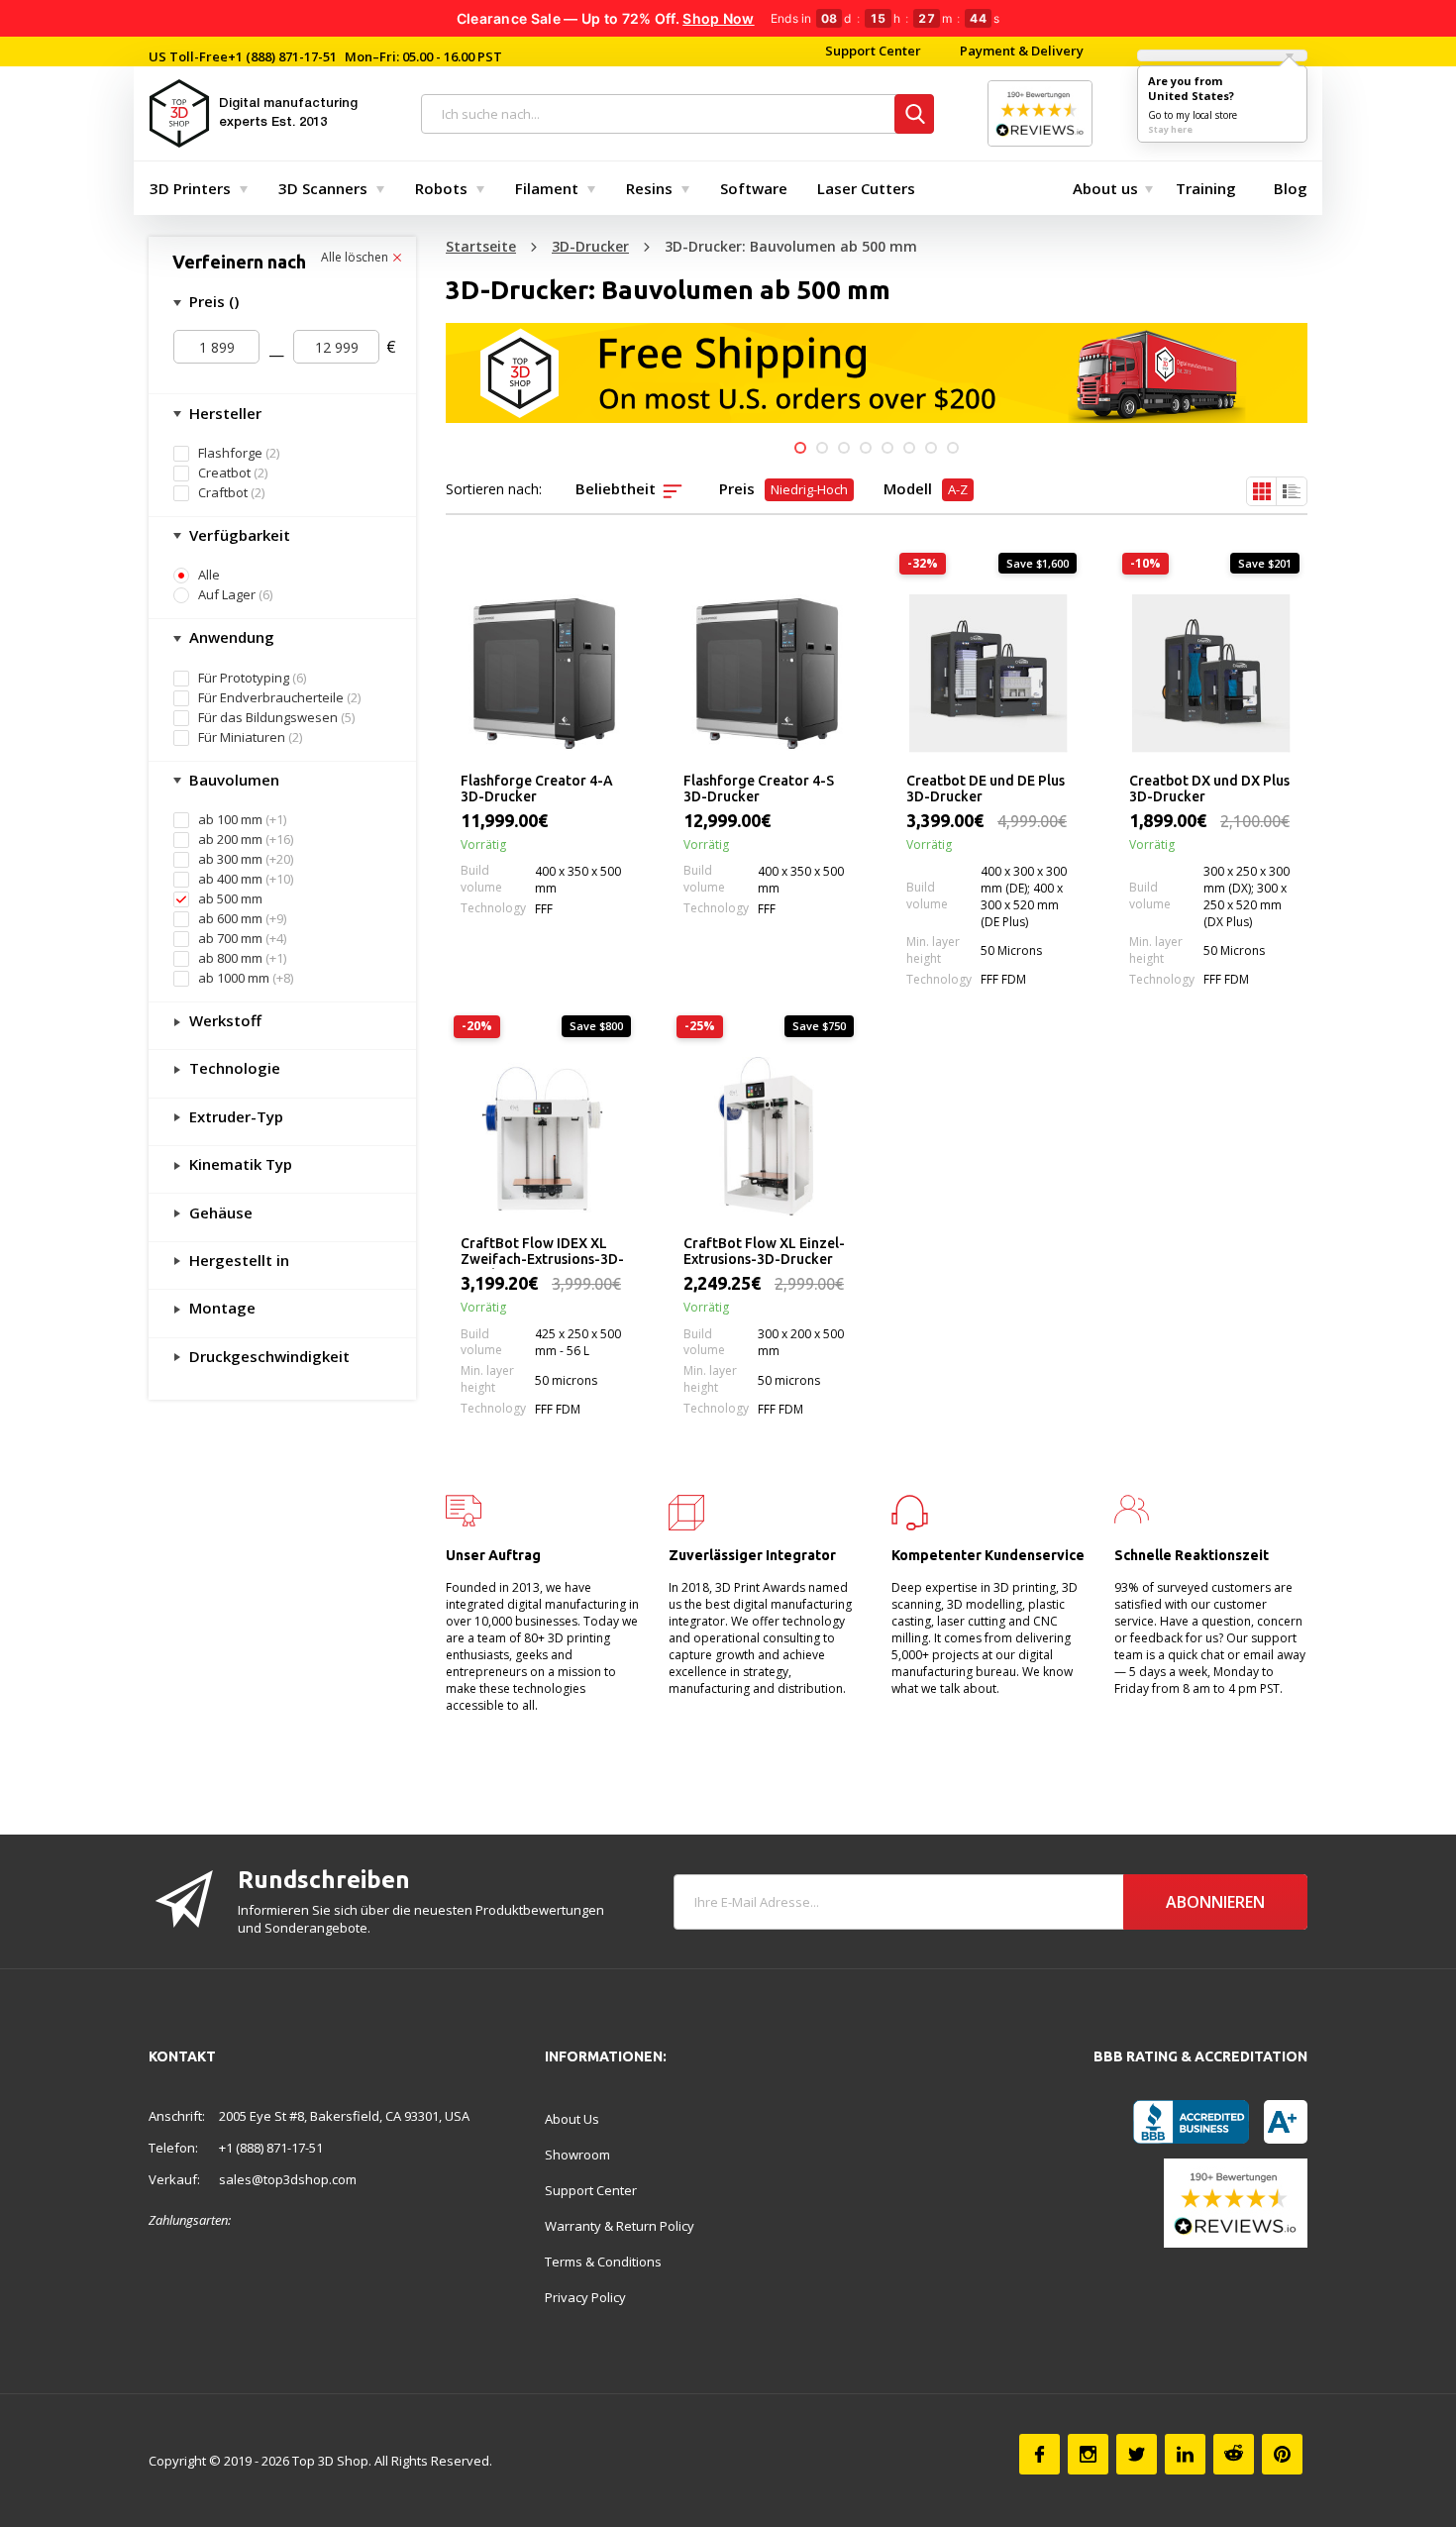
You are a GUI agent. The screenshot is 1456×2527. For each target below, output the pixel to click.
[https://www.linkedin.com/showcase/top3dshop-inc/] (1185, 2454)
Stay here (1170, 129)
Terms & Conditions (603, 2262)
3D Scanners (323, 188)
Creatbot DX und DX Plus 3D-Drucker (1209, 789)
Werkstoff (223, 1020)
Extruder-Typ (234, 1116)
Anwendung (230, 637)
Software (754, 188)
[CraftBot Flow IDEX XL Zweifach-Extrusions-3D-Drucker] (542, 1136)
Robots (441, 188)
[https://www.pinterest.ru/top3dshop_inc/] (1282, 2454)
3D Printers (190, 188)
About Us (572, 2119)
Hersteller (223, 413)
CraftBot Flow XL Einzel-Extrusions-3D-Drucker (764, 1251)
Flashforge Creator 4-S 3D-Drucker (759, 789)
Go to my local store (1193, 115)
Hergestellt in (237, 1260)
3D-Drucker (590, 246)
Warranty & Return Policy (620, 2226)
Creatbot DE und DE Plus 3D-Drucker (986, 789)
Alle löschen (356, 258)
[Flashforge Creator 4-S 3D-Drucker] (765, 674)
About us (1105, 188)
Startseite (481, 246)
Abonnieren (1215, 1902)
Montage (220, 1308)
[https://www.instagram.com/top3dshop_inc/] (1088, 2454)
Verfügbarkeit (238, 535)
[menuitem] (194, 188)
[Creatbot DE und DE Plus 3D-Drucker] (988, 674)
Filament (547, 188)
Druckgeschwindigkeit (267, 1356)
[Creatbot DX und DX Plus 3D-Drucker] (1211, 674)
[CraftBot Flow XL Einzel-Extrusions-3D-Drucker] (765, 1136)
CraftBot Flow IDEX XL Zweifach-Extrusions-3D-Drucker (542, 1252)
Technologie (233, 1068)
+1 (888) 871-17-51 (282, 56)
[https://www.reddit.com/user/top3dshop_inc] (1234, 2454)
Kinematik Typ (239, 1164)
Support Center (873, 51)
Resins (649, 188)
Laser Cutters (866, 188)
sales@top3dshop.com (288, 2179)
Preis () (212, 301)
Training (1206, 188)
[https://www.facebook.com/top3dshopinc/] (1040, 2454)
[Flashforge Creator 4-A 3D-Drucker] (542, 674)
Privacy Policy (585, 2297)
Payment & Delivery (1022, 51)
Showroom (577, 2155)
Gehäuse (219, 1212)
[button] (800, 448)
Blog (1291, 188)
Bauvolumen (232, 780)
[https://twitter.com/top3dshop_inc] (1137, 2454)
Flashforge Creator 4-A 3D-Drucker (537, 789)
